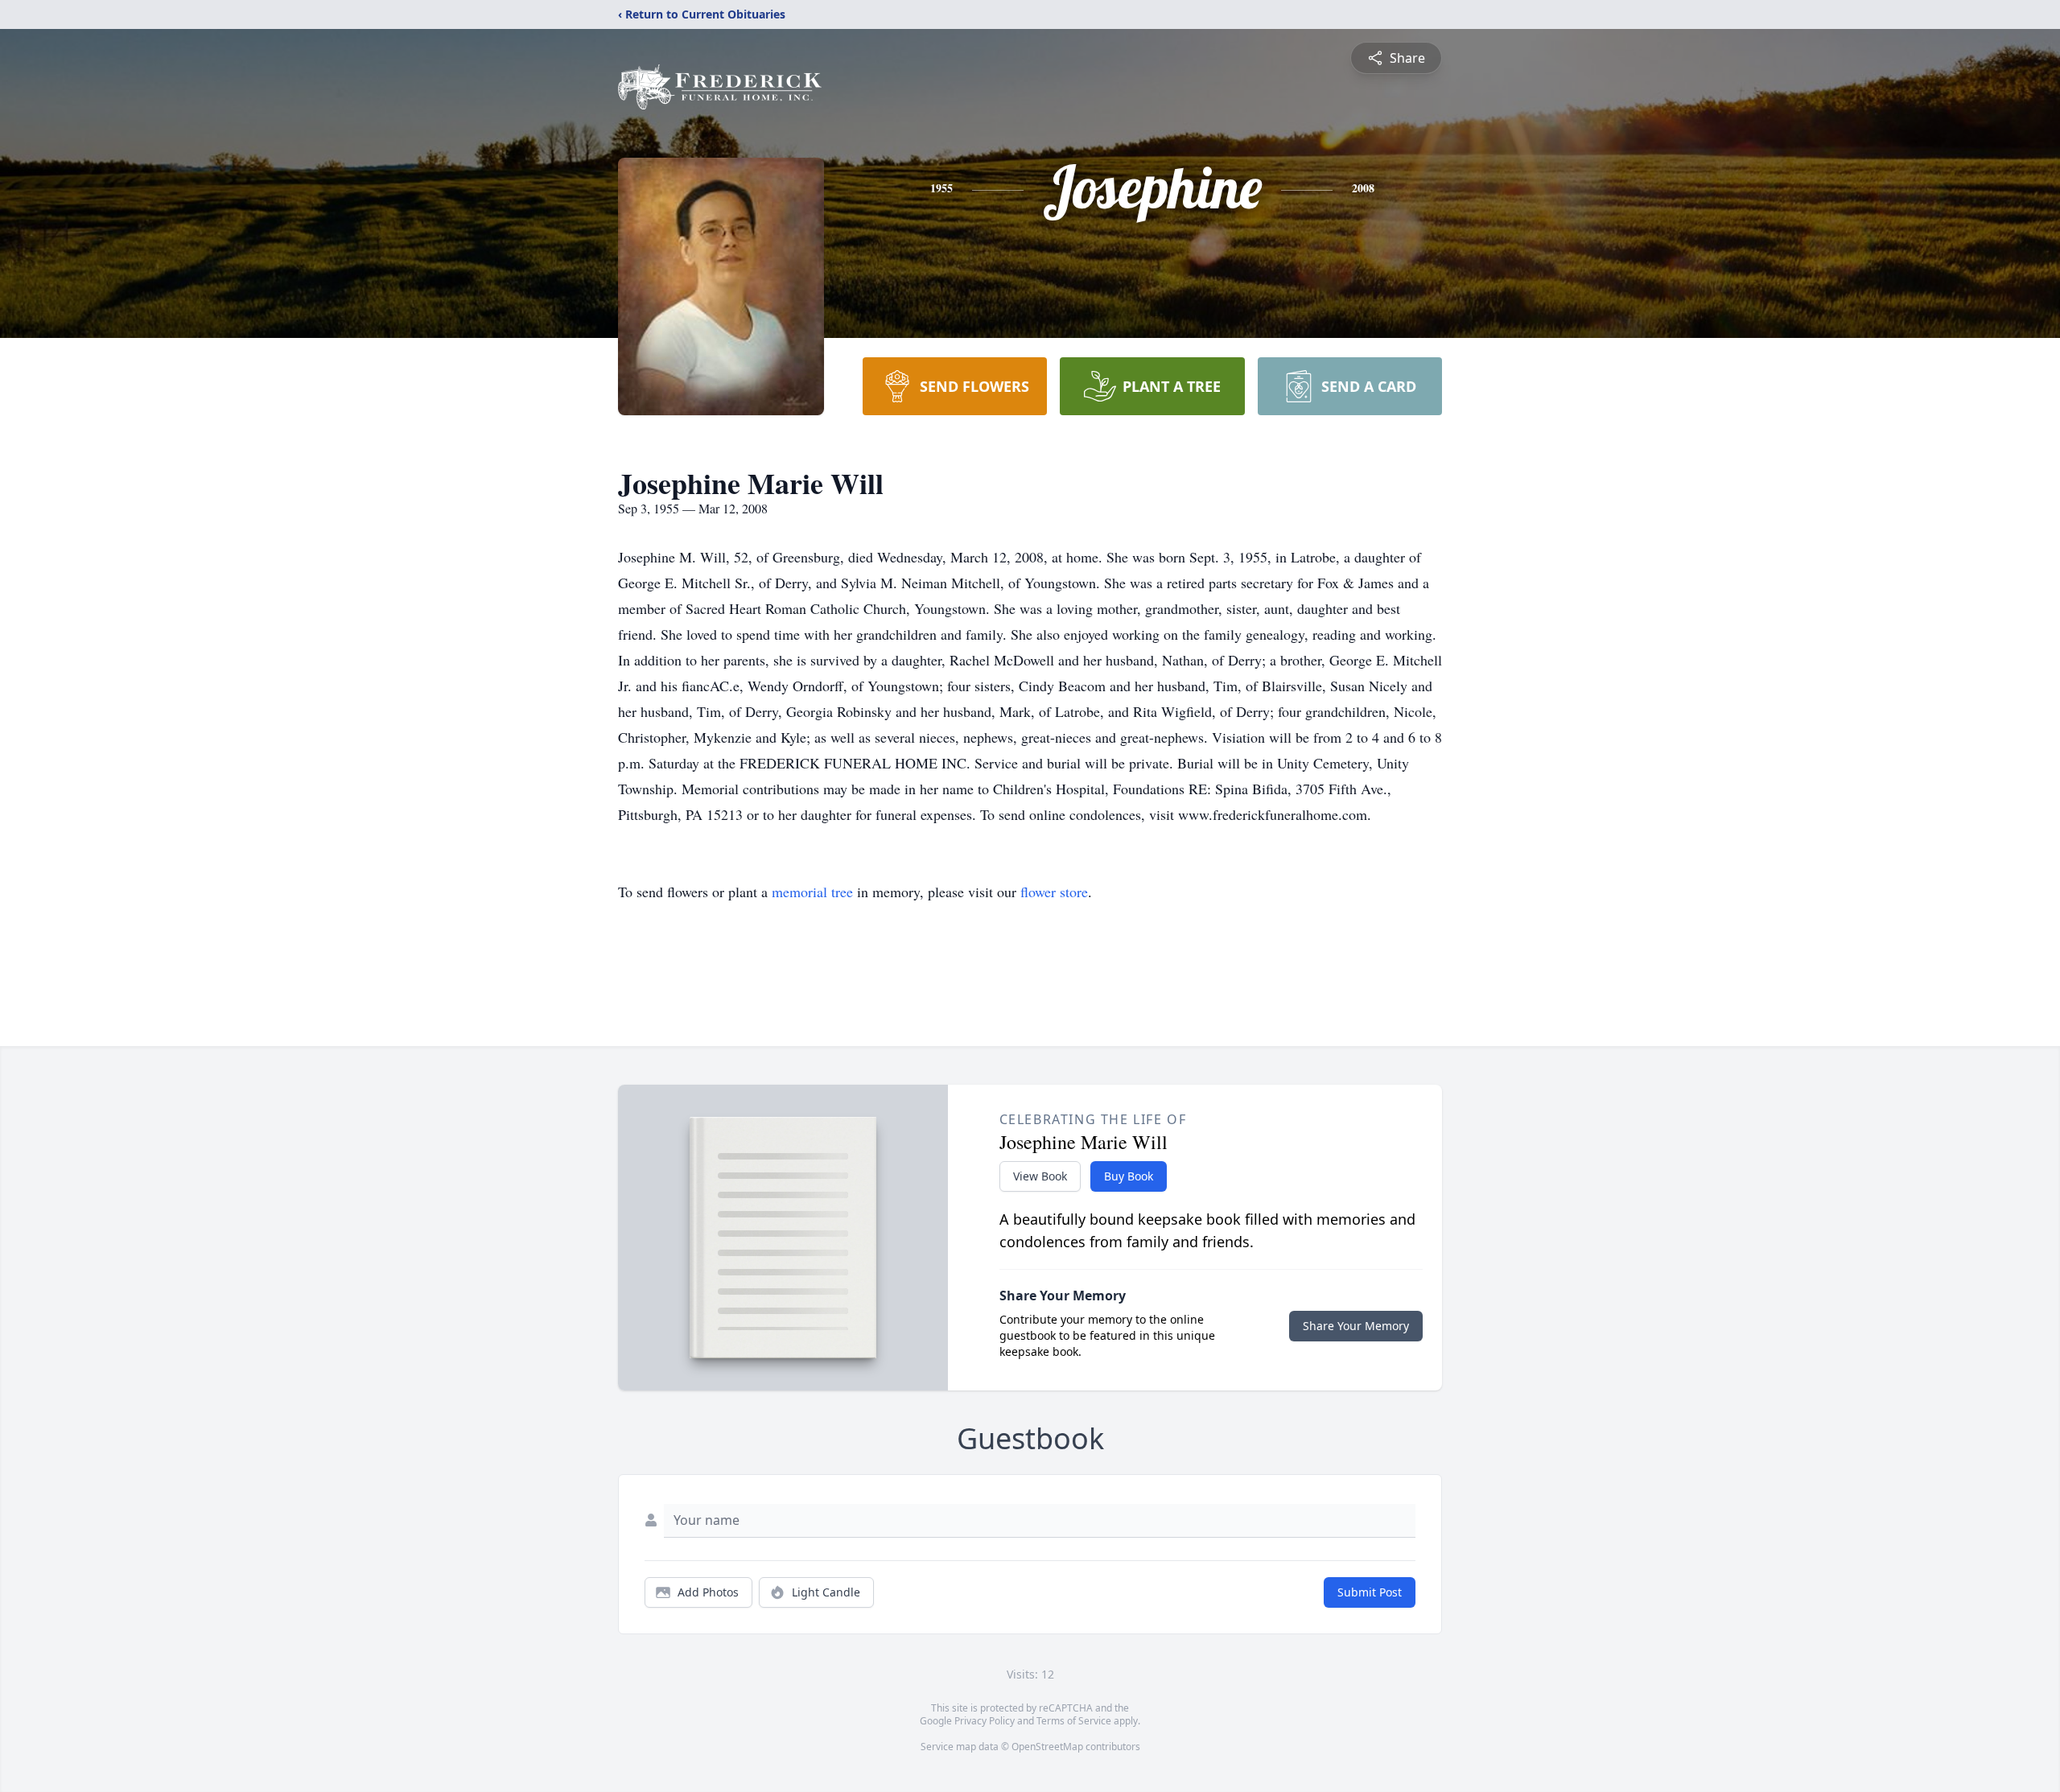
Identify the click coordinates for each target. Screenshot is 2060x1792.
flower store (1054, 892)
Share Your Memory (1356, 1326)
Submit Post (1370, 1592)
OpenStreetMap (1047, 1747)
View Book (1040, 1176)
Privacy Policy (985, 1721)
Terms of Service (1074, 1721)
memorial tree (812, 892)
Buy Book (1129, 1176)
